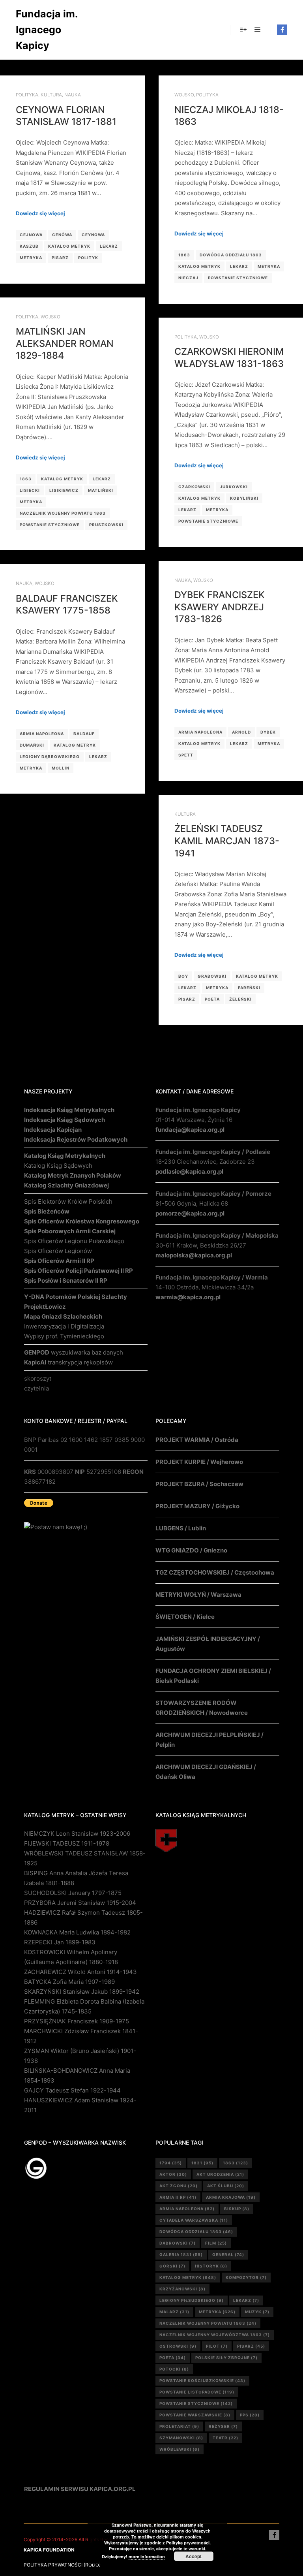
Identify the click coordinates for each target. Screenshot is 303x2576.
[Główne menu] (258, 30)
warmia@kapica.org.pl (188, 1297)
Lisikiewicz (64, 490)
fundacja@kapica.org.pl (190, 1130)
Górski (172, 2266)
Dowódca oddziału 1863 (231, 255)
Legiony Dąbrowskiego (50, 756)
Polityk (88, 258)
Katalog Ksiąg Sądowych (58, 1166)
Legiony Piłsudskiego (192, 2300)
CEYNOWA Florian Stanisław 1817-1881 (66, 116)
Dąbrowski (178, 2243)
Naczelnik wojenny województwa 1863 (215, 2335)
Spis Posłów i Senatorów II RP (66, 1280)
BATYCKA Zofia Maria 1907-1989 (69, 1982)
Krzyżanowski (182, 2289)
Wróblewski (180, 2449)
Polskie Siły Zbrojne (226, 2358)
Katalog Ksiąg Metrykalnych (65, 1156)
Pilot (217, 2346)
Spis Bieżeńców (47, 1211)
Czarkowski (194, 487)
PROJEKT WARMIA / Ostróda (197, 1440)
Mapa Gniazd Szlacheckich (63, 1316)
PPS (250, 2415)
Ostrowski (178, 2346)
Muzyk (257, 2312)
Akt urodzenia (220, 2174)
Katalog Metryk (69, 246)
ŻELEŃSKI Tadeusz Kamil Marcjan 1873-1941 (227, 841)
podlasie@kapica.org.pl (189, 1171)
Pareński (249, 988)
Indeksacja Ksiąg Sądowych (65, 1120)
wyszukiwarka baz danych (74, 1352)
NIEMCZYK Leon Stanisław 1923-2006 (77, 1834)
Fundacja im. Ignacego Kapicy (47, 30)
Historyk (211, 2266)
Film (216, 2243)
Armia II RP (178, 2197)
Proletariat (179, 2426)
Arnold (241, 732)
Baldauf (84, 734)
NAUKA (73, 95)
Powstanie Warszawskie (195, 2415)
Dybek (268, 732)
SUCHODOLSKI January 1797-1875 (73, 1893)
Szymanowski (181, 2438)
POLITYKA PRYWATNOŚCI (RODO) (62, 2565)
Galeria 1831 (181, 2254)
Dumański (32, 745)
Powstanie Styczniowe (238, 278)
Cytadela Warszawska (194, 2220)
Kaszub (29, 246)
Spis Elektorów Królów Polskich (68, 1201)
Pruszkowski (106, 525)
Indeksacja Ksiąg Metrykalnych (69, 1110)
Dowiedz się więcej (40, 213)
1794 (171, 2163)
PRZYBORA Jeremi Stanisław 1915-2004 (80, 1903)
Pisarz (60, 258)
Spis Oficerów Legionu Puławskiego (74, 1241)
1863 (184, 255)
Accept (194, 2556)
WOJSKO (184, 95)
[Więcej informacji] (243, 30)
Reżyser (223, 2426)
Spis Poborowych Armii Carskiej (70, 1231)
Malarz (174, 2312)
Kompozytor (246, 2277)
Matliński (101, 490)
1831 (202, 2163)
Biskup (237, 2209)
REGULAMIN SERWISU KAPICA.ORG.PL (80, 2489)
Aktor (173, 2174)
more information (147, 2556)
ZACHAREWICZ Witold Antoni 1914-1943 (80, 1972)
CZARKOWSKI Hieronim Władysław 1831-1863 (229, 358)
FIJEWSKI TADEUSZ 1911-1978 (67, 1843)
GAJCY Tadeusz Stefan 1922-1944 (72, 2090)
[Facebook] (282, 30)
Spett (186, 755)
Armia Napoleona (200, 732)
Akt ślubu (226, 2186)
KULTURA (51, 95)
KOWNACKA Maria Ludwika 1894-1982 (77, 1932)
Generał (228, 2254)
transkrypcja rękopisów (68, 1362)
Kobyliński (244, 498)
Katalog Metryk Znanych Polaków (73, 1175)
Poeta (212, 999)
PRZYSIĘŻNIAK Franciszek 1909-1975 (77, 2021)
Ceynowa (93, 235)
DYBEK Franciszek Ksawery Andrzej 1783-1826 (220, 607)
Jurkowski (234, 487)
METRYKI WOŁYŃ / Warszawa (198, 1595)
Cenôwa (62, 235)
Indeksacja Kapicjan (53, 1130)
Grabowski (212, 976)
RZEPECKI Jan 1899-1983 (60, 1942)
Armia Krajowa (231, 2197)
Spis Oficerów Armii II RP (59, 1261)
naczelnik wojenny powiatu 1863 (63, 513)
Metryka (31, 258)
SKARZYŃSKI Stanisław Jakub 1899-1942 (82, 1992)
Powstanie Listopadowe (197, 2392)
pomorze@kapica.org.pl (190, 1213)
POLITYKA (27, 95)
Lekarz (109, 246)
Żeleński (240, 999)
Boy (183, 976)
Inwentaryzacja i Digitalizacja (64, 1326)
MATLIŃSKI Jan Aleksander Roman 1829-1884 (65, 343)
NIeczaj (188, 278)
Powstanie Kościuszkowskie (202, 2380)
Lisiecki (30, 490)
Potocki (174, 2369)
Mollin (61, 768)
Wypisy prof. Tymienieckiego (64, 1336)
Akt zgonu (179, 2186)
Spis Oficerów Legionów (58, 1251)
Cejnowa (31, 235)
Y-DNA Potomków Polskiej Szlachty (76, 1297)
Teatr (225, 2438)
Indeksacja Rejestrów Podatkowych (76, 1139)
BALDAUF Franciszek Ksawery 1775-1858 (67, 604)
